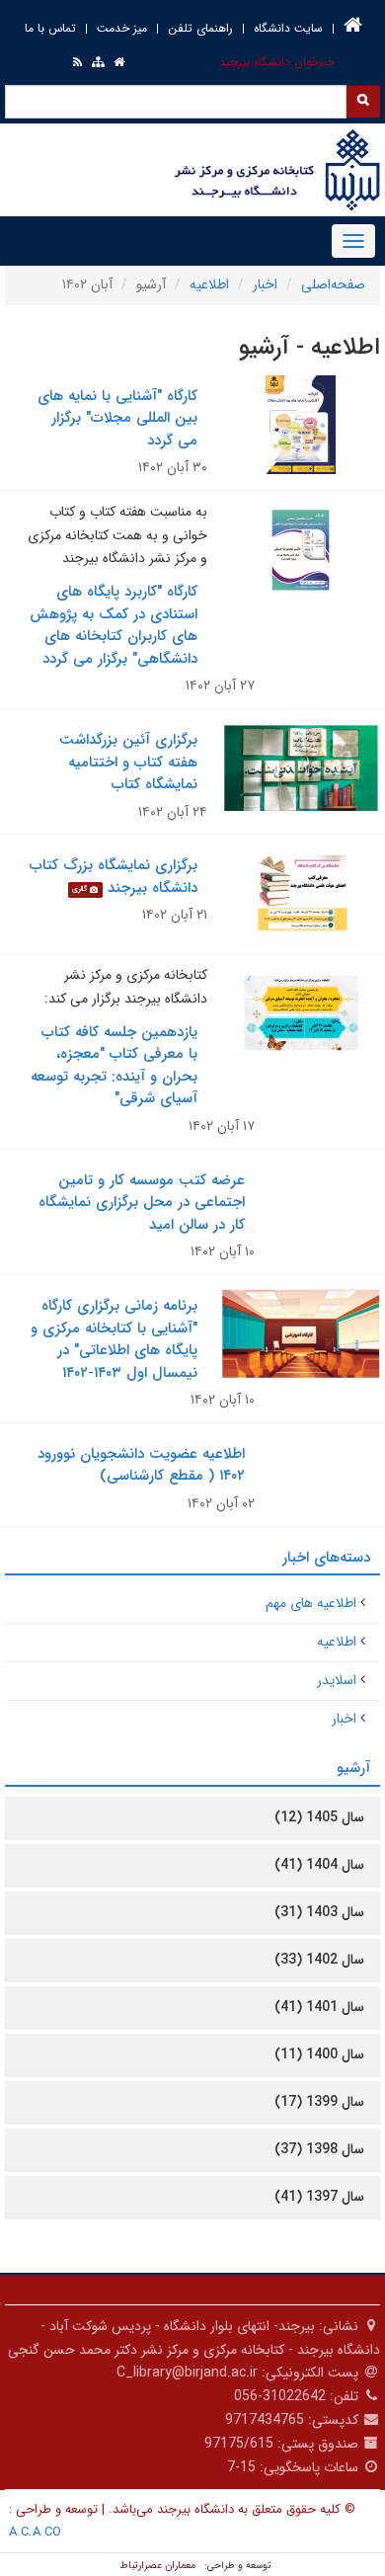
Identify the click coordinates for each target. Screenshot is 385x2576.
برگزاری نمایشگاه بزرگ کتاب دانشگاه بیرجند (114, 877)
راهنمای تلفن (200, 28)
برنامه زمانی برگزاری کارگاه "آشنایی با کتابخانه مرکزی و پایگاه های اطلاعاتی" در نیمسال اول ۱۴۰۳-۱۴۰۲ (114, 1339)
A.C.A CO (35, 2532)
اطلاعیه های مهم (311, 1603)
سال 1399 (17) (319, 2102)
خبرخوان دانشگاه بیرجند (277, 62)
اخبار (265, 284)
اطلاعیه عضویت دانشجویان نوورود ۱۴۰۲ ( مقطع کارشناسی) (141, 1465)
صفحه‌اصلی (333, 284)
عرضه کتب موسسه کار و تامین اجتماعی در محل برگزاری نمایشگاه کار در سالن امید (142, 1203)
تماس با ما (50, 28)
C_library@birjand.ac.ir (187, 2373)
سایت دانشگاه (288, 28)
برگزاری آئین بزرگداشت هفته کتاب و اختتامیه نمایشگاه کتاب (128, 762)
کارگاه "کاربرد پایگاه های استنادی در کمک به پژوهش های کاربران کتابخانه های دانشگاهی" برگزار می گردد (114, 625)
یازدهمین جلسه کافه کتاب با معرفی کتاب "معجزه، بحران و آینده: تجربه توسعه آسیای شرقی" (114, 1066)
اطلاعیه (209, 284)
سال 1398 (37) (319, 2149)
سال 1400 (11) (319, 2054)
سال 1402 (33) (319, 1960)
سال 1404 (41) (319, 1865)
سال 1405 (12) (319, 1817)
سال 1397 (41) (319, 2197)
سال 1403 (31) (319, 1912)
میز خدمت (122, 28)
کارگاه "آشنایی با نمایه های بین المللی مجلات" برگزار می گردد (117, 418)
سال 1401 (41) (319, 2007)
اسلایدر (337, 1680)
